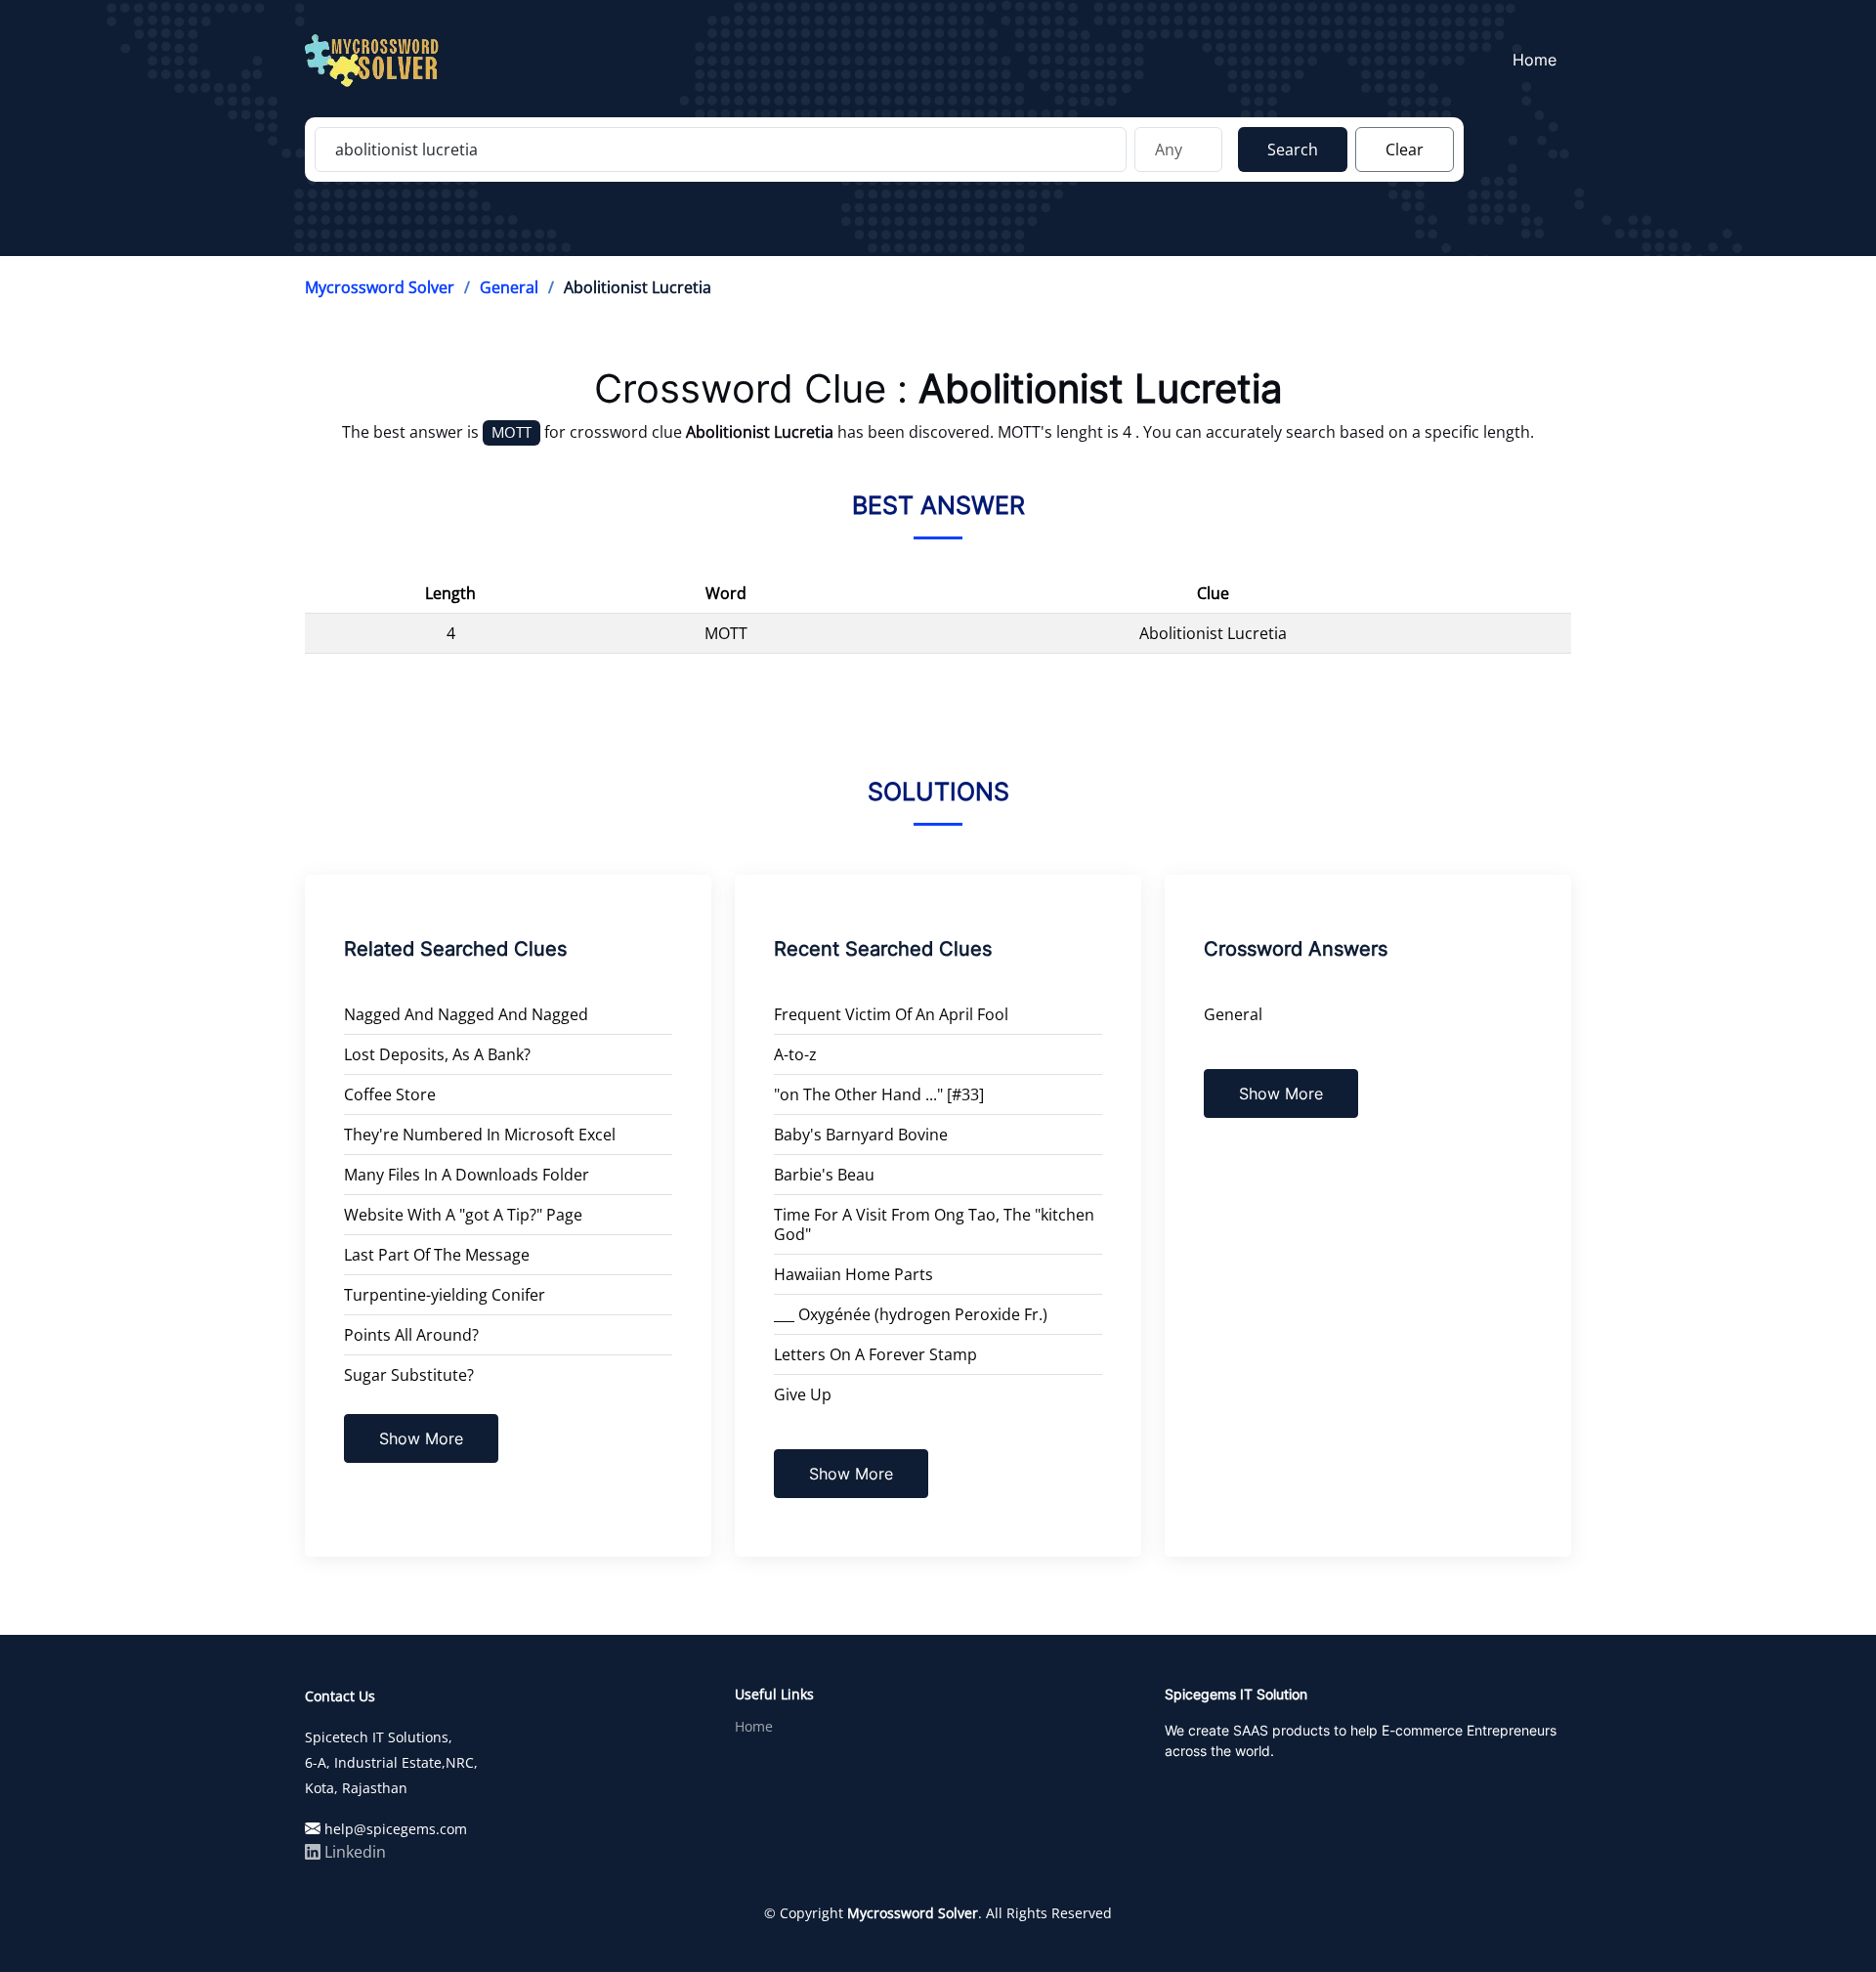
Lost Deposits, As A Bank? (437, 1054)
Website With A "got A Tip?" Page (463, 1215)
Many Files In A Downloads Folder (467, 1175)
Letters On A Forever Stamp (875, 1354)
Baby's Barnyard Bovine (861, 1135)
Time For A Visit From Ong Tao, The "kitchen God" (934, 1224)
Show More (421, 1438)
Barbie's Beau (824, 1175)
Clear (1405, 150)
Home (1535, 60)
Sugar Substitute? (409, 1375)
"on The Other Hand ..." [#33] (879, 1094)
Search (1293, 150)
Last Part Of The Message (437, 1255)
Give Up (803, 1394)
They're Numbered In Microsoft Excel (480, 1135)
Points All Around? (411, 1335)
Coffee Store (390, 1094)
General (509, 287)
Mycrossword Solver (380, 287)
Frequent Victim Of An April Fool (891, 1014)
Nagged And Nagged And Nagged (466, 1014)
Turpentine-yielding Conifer (445, 1295)
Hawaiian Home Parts (853, 1274)
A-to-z (795, 1054)
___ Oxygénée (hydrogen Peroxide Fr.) (911, 1314)
